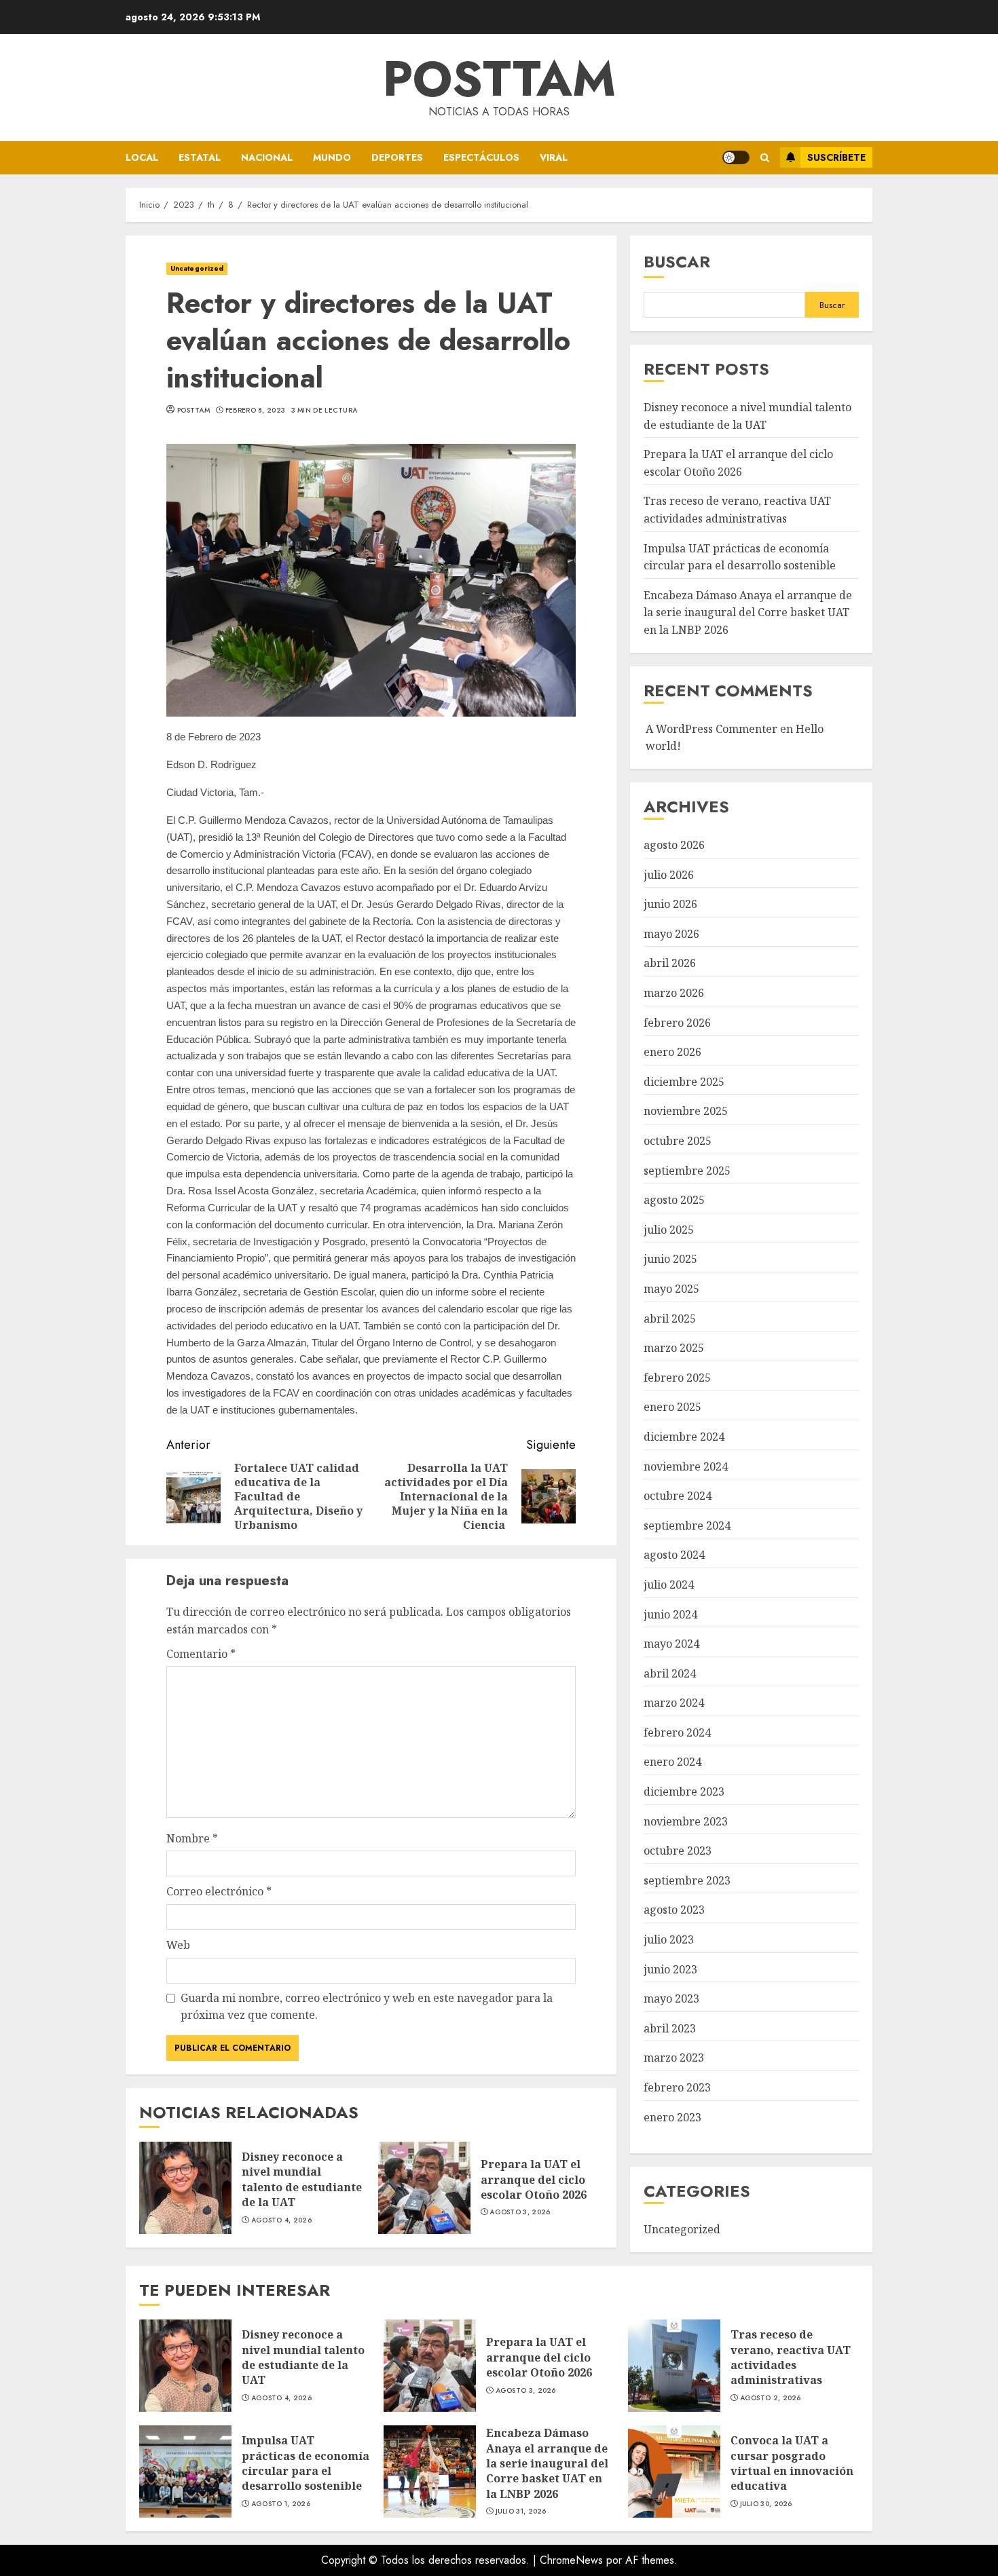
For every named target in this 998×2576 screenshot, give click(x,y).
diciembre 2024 (684, 1437)
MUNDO (332, 157)
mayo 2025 (671, 1289)
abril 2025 (670, 1319)
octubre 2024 (678, 1496)
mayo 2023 (671, 1999)
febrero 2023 (677, 2087)
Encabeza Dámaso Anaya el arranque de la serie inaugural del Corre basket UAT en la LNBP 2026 (748, 612)
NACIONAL (267, 157)
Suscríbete (836, 157)
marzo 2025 (674, 1348)
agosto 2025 (674, 1200)
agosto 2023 (674, 1910)
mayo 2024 (671, 1644)
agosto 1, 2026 (281, 2504)
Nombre (192, 1838)
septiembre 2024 (687, 1526)
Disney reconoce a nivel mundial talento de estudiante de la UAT (185, 2188)
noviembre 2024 (686, 1466)
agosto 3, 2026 (520, 2212)
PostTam (499, 79)
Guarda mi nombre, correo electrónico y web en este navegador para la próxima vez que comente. (367, 2007)
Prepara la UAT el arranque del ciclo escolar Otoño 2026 (424, 2188)
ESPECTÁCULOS (481, 157)
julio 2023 (669, 1939)
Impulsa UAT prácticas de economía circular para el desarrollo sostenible (185, 2471)
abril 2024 (670, 1673)
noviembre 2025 (686, 1111)
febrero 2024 (677, 1732)
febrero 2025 (677, 1378)
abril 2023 (670, 2028)
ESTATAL (200, 157)
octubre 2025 (678, 1141)
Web (178, 1945)
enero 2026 (672, 1052)
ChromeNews (571, 2560)
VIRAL (554, 157)
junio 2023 (670, 1969)
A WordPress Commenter (711, 729)
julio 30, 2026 (766, 2504)
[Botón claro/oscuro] (736, 157)
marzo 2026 (674, 993)
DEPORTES (397, 157)
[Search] (765, 158)
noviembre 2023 (686, 1821)
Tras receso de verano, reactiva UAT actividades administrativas (674, 2366)
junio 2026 (670, 904)
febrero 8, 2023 (256, 411)
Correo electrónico (219, 1891)
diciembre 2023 (684, 1792)
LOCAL (142, 157)
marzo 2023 (674, 2058)
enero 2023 (672, 2117)
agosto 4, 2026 (281, 2220)
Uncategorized (197, 268)
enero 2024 (672, 1762)
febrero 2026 (677, 1023)
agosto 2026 (674, 845)
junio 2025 (670, 1259)
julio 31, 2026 (521, 2512)
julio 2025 (669, 1230)
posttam (193, 411)
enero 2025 (672, 1407)
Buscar (677, 262)
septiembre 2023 (687, 1880)
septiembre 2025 (687, 1171)
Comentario (201, 1654)
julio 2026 (669, 875)
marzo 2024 (674, 1703)
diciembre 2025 (684, 1082)
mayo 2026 (671, 934)
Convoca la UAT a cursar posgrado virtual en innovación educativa (674, 2471)
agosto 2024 (674, 1555)
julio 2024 (669, 1585)
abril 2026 (670, 963)
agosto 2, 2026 (771, 2398)
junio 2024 (670, 1614)
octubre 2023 (678, 1851)
